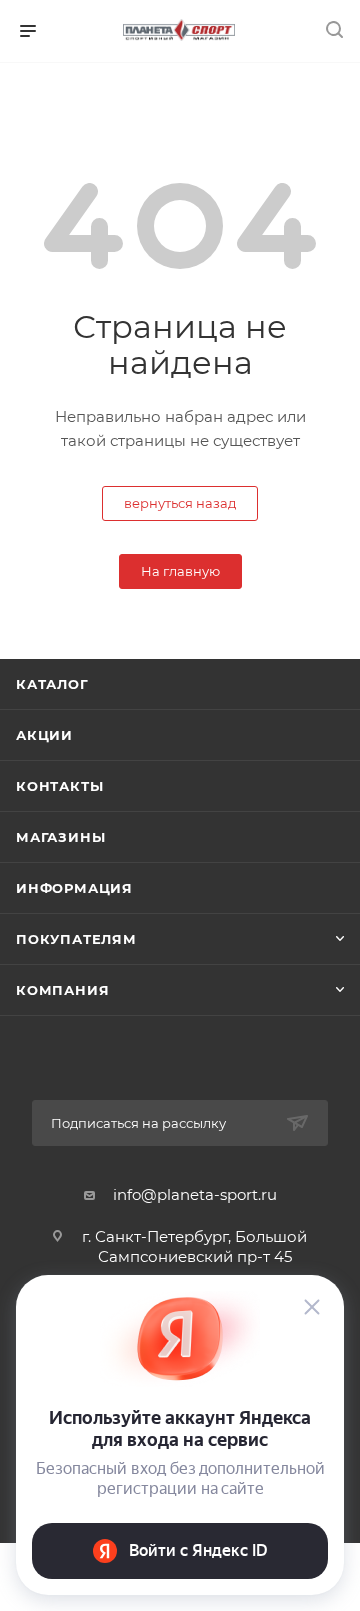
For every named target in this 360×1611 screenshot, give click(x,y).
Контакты (59, 786)
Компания (62, 990)
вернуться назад (180, 503)
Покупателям (76, 939)
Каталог (52, 684)
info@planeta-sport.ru (195, 1194)
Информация (74, 888)
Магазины (60, 837)
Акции (44, 735)
